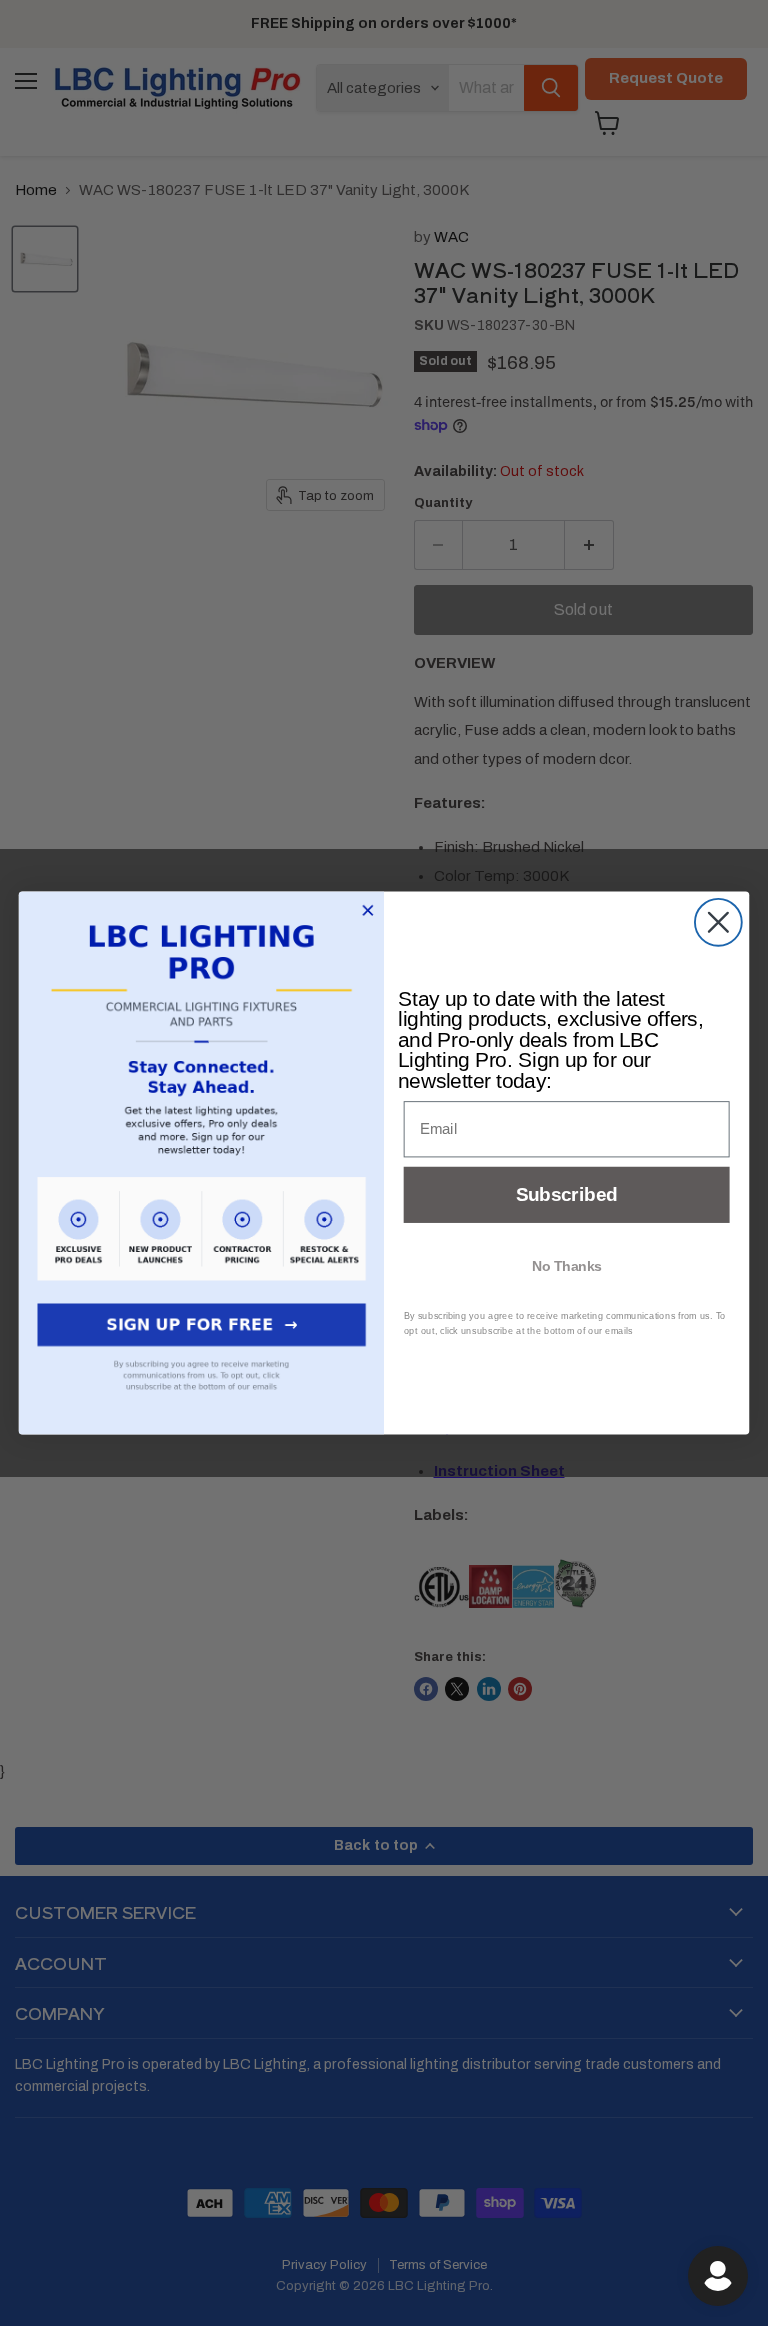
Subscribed (566, 1195)
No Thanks (567, 1265)
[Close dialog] (718, 922)
